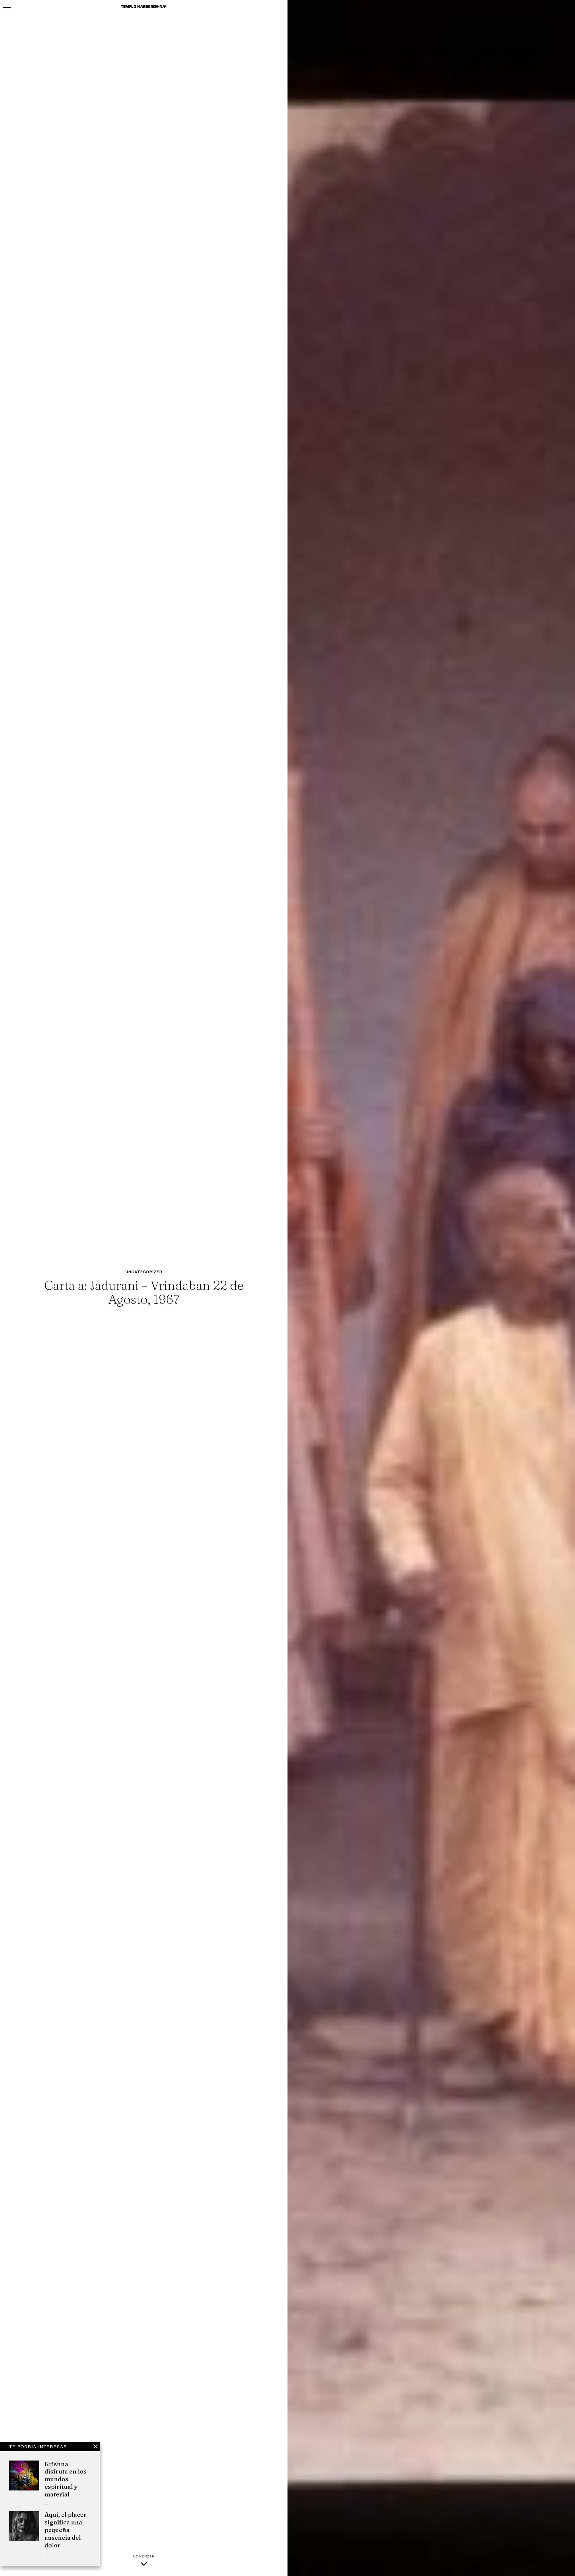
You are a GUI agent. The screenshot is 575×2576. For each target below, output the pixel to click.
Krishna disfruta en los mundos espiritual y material (66, 2479)
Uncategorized (144, 1272)
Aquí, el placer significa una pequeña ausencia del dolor (66, 2530)
